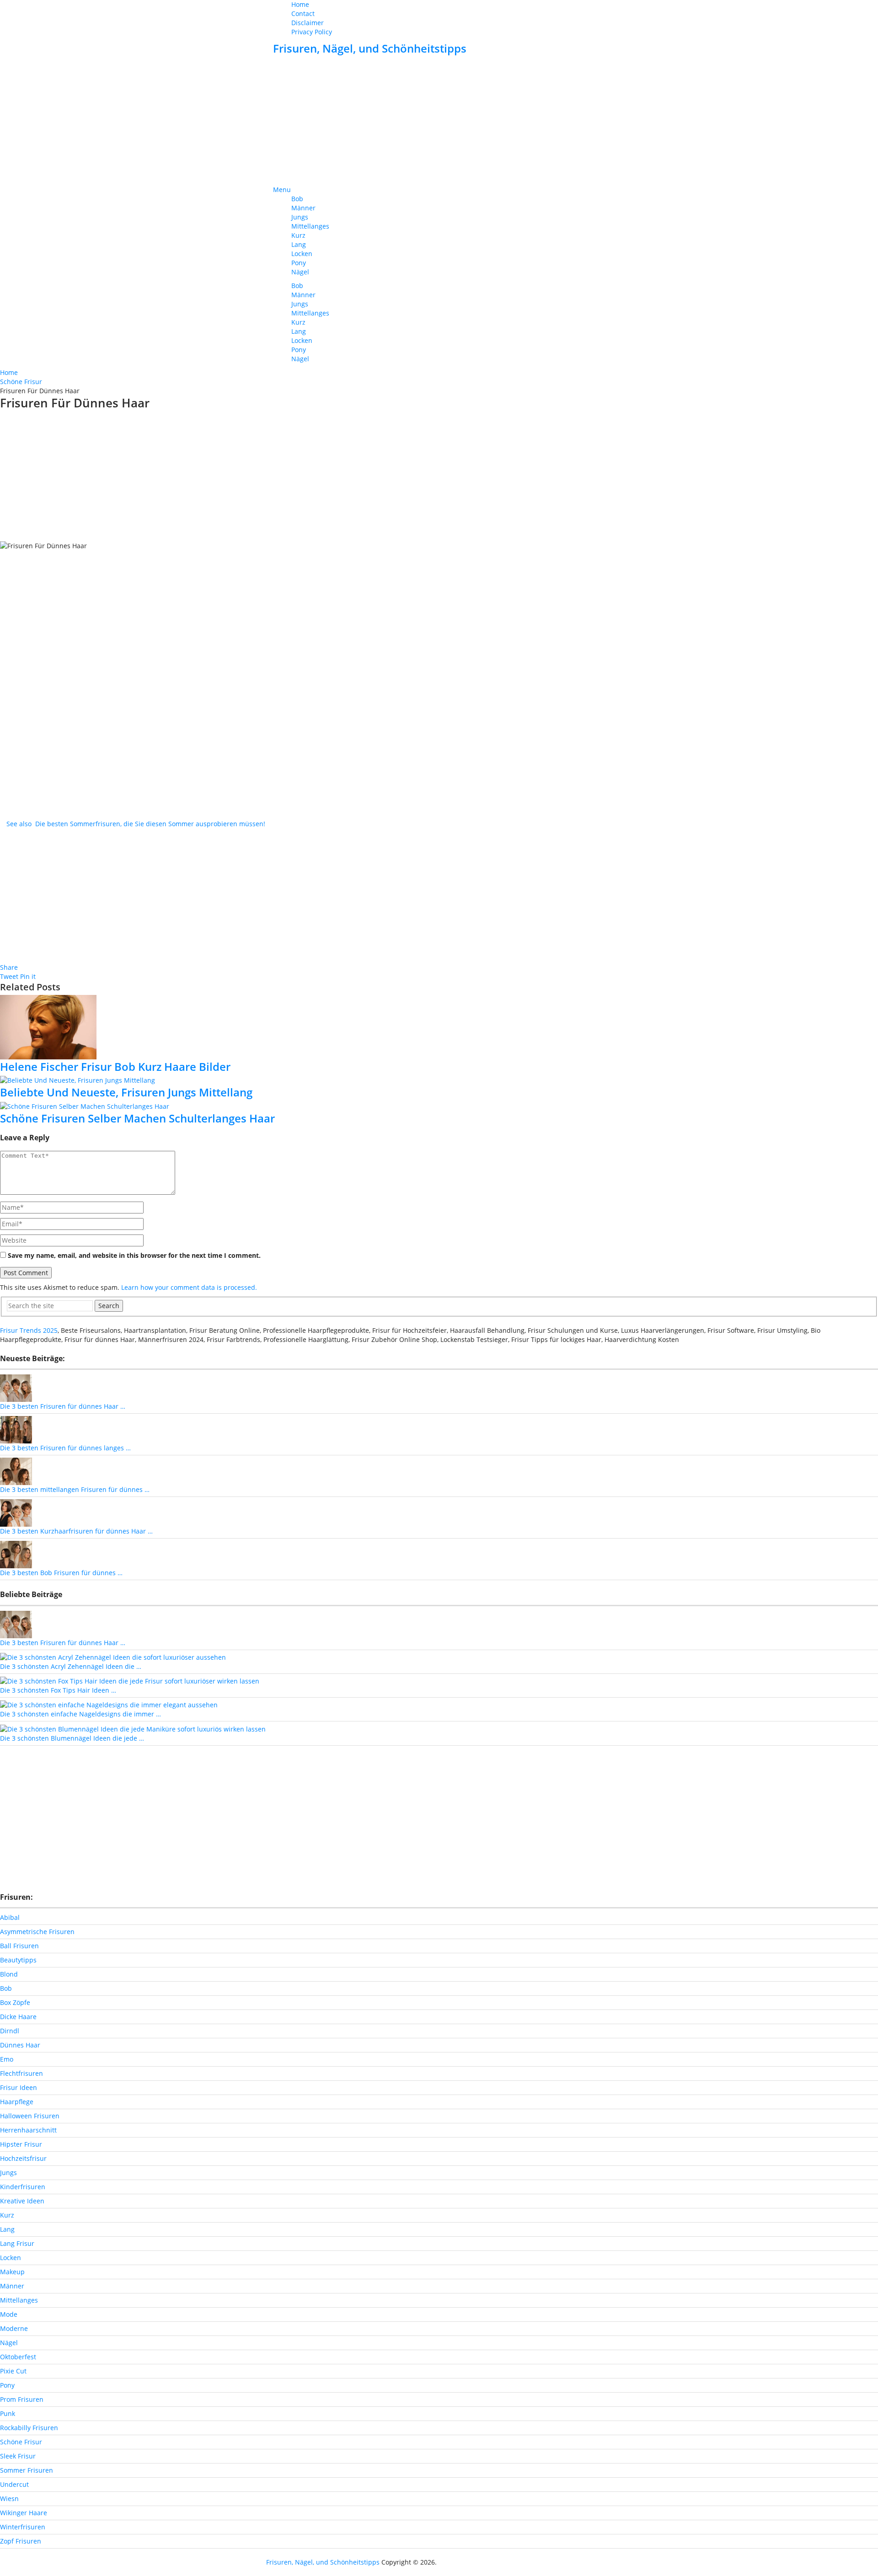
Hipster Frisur (21, 2144)
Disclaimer (308, 23)
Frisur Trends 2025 (29, 1330)
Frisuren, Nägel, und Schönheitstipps (370, 48)
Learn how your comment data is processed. (189, 1287)
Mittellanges (310, 226)
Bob (297, 199)
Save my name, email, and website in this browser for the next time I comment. (134, 1255)
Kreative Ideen (22, 2201)
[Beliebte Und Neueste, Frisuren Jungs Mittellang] (439, 1080)
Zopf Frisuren (21, 2541)
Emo (7, 2059)
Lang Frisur (17, 2243)
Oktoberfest (18, 2357)
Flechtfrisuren (21, 2073)
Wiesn (9, 2499)
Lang (299, 244)
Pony (299, 263)
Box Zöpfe (15, 2002)
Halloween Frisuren (30, 2116)
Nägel (300, 272)
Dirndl (10, 2031)
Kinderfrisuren (23, 2187)
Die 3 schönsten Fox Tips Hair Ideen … (58, 1690)
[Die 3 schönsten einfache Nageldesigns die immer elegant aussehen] (109, 1704)
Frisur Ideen (19, 2087)
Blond (9, 1974)
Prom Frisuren (22, 2399)
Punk (8, 2413)
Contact (303, 13)
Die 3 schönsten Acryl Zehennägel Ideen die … (71, 1666)
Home (300, 4)
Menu (282, 190)
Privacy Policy (312, 32)
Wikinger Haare (24, 2513)
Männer (303, 208)
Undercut (14, 2484)
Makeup (12, 2272)
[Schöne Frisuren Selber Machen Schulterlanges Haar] (439, 1106)
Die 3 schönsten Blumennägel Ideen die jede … (72, 1738)
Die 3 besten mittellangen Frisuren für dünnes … (75, 1489)
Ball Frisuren (19, 1946)
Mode (9, 2314)
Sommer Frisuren (27, 2470)
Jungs (300, 217)
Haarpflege (17, 2102)
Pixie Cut (13, 2371)
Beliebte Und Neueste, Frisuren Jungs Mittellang (126, 1092)
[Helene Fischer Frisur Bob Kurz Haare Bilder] (439, 1027)
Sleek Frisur (18, 2456)
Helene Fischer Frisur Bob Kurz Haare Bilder (115, 1066)
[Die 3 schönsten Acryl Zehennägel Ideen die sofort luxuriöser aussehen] (113, 1657)
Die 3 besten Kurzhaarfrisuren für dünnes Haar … (76, 1531)
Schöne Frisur (21, 2442)
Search (109, 1306)
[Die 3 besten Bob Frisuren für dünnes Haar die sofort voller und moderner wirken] (16, 1554)
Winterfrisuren (23, 2527)
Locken (302, 254)
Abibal (10, 1917)
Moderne (14, 2328)
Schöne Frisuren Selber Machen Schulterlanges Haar (137, 1118)
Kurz (298, 235)
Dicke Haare (18, 2017)
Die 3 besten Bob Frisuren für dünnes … (61, 1573)
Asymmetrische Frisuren (37, 1932)
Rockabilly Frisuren (29, 2428)
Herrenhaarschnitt (28, 2130)
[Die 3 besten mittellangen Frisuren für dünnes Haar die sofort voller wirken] (16, 1471)
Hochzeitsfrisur (23, 2158)
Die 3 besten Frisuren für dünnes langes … (65, 1448)
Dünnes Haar (20, 2045)
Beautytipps (18, 1960)
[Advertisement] (439, 121)
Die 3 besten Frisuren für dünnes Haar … (63, 1406)
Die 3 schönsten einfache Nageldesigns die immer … (80, 1714)
